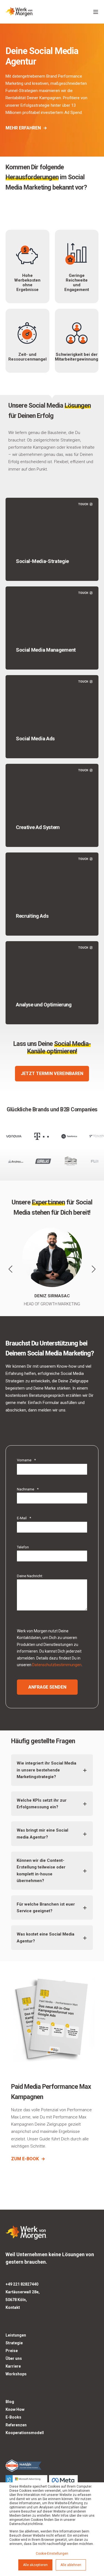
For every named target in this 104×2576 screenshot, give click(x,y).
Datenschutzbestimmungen (57, 1665)
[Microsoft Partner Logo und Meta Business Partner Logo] (52, 2482)
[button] (11, 1269)
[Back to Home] (19, 12)
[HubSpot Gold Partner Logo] (52, 2465)
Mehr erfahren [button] (23, 128)
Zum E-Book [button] (25, 2159)
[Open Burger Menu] (96, 12)
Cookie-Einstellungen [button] (52, 2554)
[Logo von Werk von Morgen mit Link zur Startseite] (26, 2232)
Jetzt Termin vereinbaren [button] (52, 1073)
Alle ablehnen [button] (71, 2565)
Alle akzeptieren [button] (35, 2565)
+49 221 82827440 (22, 2284)
